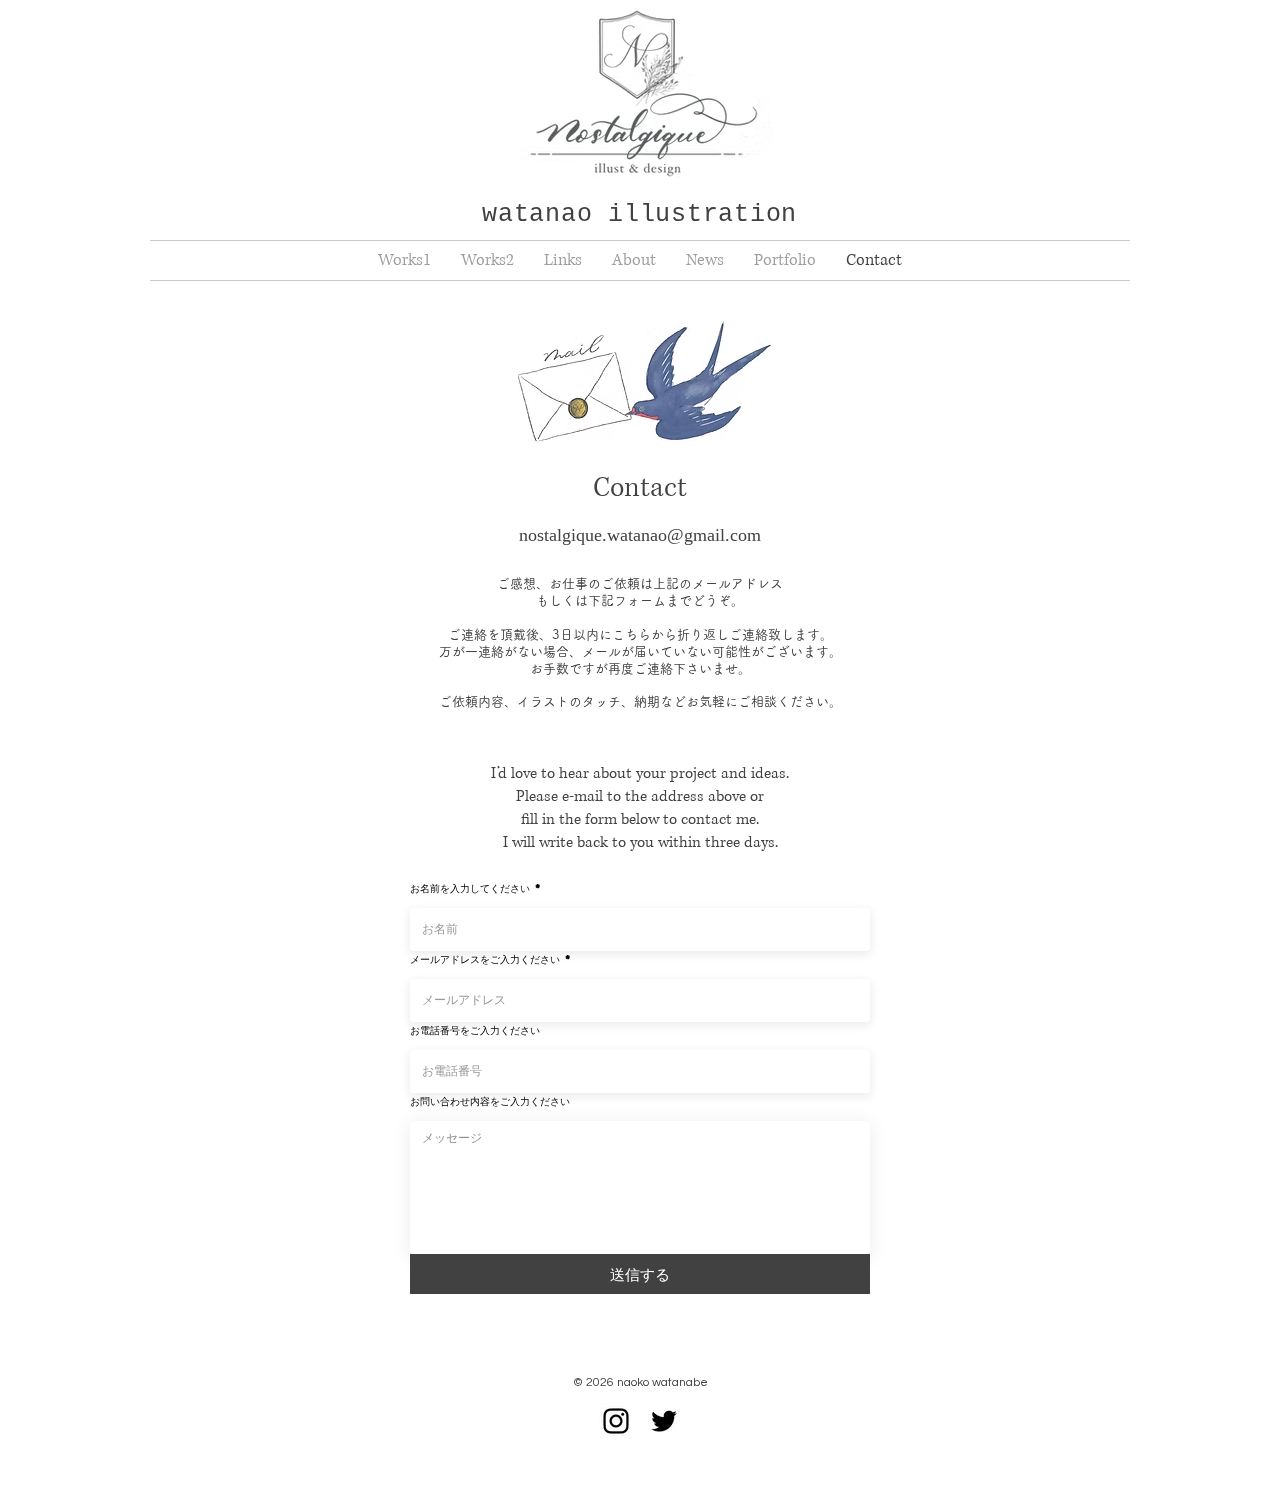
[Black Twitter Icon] (664, 1421)
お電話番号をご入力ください (475, 1030)
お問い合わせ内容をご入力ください (490, 1101)
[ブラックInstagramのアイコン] (616, 1421)
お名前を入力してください (470, 888)
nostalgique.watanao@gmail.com (640, 535)
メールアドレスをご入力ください (485, 959)
